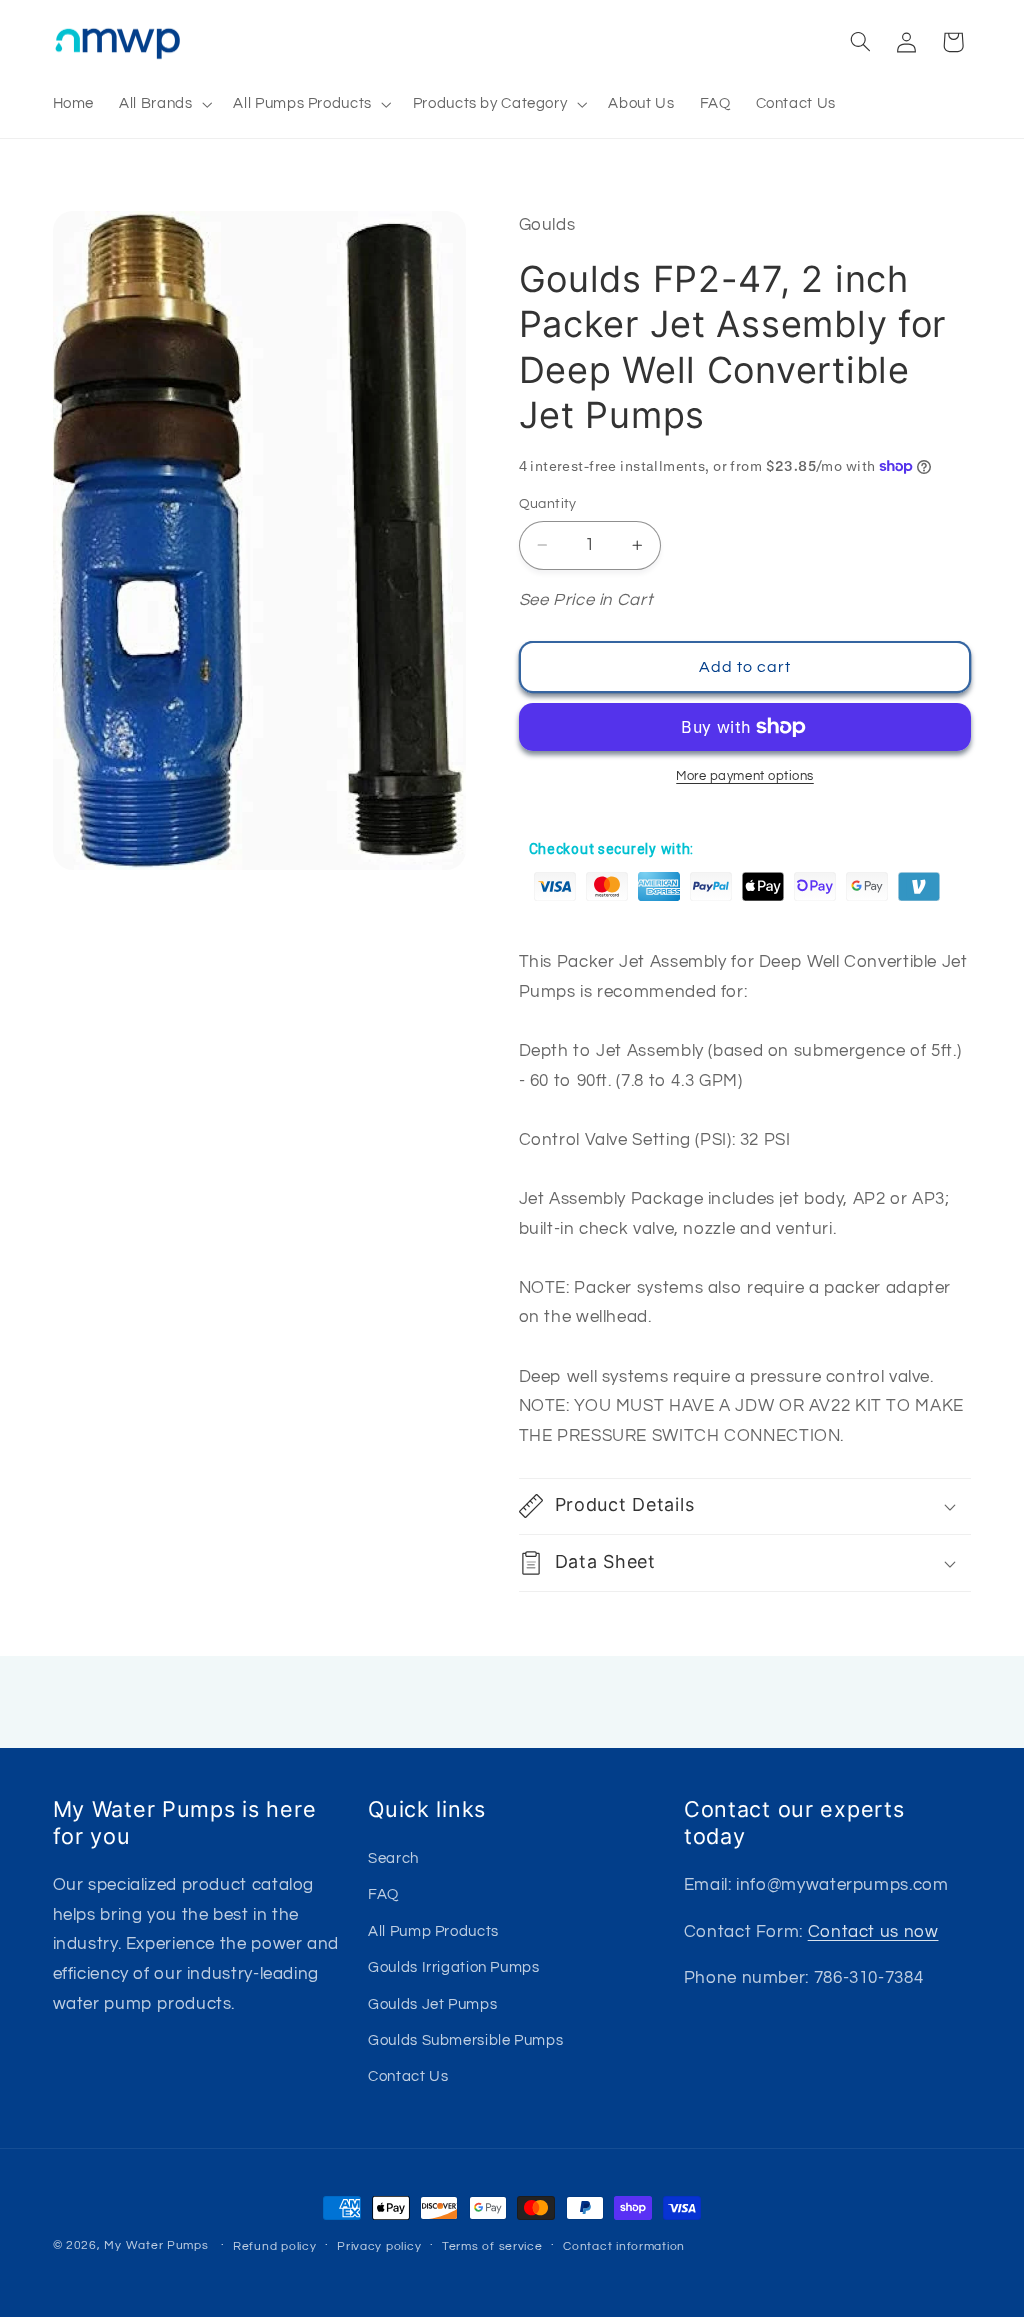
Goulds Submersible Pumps (465, 2040)
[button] (164, 104)
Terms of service (492, 2246)
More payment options (745, 776)
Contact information (624, 2246)
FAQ (383, 1894)
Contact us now (873, 1932)
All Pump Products (433, 1931)
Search (393, 1858)
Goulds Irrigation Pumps (454, 1967)
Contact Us (408, 2076)
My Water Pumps (156, 2245)
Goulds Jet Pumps (432, 2004)
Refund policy (275, 2246)
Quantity (548, 504)
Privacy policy (379, 2246)
